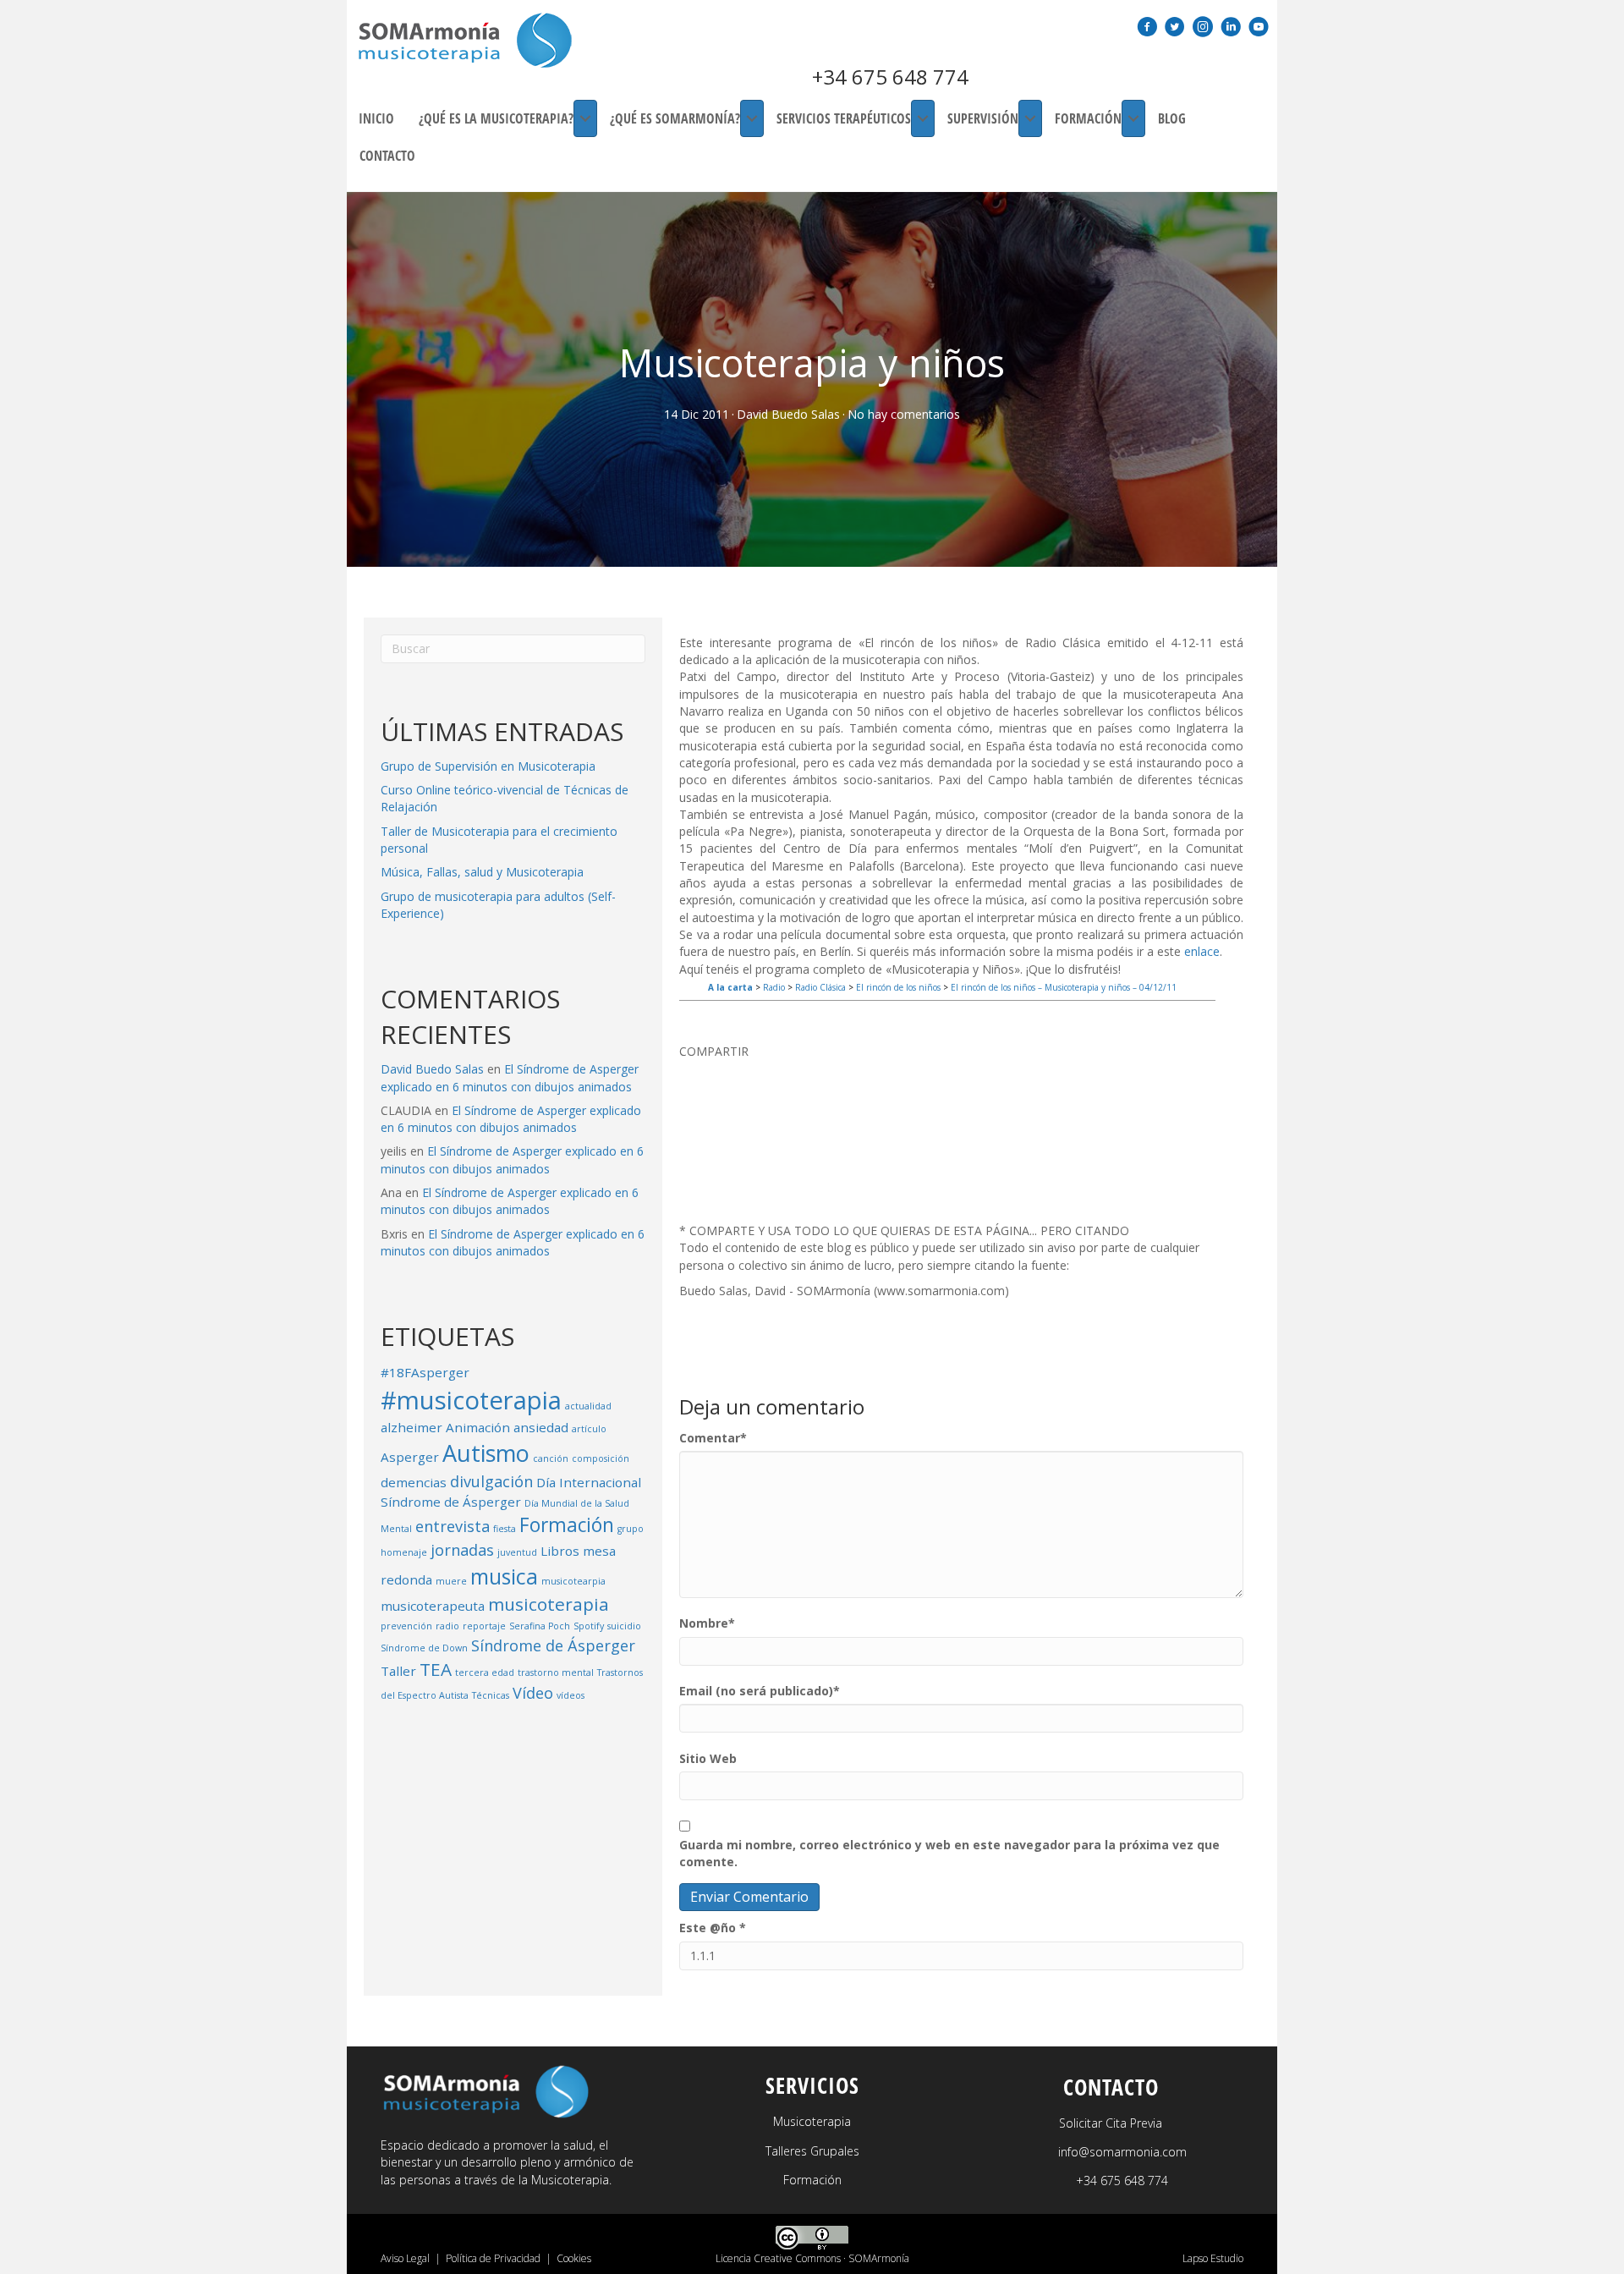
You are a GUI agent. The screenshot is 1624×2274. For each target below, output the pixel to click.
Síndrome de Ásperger (553, 1645)
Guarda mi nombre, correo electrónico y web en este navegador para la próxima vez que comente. (949, 1853)
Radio (774, 987)
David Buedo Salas (788, 414)
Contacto (387, 156)
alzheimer (411, 1427)
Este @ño (713, 1928)
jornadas (462, 1550)
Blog (1172, 118)
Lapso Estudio (1213, 2258)
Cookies (574, 2258)
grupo (631, 1529)
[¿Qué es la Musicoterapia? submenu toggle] (585, 118)
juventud (517, 1552)
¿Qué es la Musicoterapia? (496, 118)
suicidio (624, 1626)
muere (451, 1581)
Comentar (713, 1438)
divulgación (491, 1481)
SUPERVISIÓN (983, 118)
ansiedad (541, 1427)
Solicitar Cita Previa (1111, 2123)
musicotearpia (573, 1581)
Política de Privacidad (493, 2258)
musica (504, 1576)
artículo (589, 1429)
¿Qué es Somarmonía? (675, 118)
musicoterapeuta (433, 1606)
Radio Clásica (820, 987)
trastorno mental (556, 1673)
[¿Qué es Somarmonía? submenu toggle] (752, 118)
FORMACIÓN (1088, 118)
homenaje (404, 1552)
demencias (414, 1482)
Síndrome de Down (424, 1648)
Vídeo (533, 1693)
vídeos (571, 1695)
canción (551, 1458)
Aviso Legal (405, 2258)
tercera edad (485, 1673)
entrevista (453, 1526)
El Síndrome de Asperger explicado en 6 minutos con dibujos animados (510, 1077)
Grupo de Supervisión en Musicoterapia (488, 766)
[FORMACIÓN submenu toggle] (1133, 118)
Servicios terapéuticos (844, 118)
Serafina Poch (540, 1626)
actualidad (588, 1406)
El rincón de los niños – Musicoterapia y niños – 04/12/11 (1064, 987)
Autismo (486, 1453)
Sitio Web (708, 1758)
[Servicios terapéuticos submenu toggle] (923, 118)
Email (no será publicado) (760, 1691)
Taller (398, 1671)
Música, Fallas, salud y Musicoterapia (482, 872)
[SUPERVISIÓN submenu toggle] (1030, 118)
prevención (406, 1626)
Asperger (410, 1457)
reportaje (484, 1626)
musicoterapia (549, 1604)
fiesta (505, 1529)
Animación (478, 1427)
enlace (1202, 951)
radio (447, 1626)
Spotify (589, 1626)
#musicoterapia (471, 1400)
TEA (436, 1669)
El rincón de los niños (898, 987)
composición (601, 1458)
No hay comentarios (904, 414)
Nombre (707, 1623)
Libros (560, 1551)
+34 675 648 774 (890, 77)
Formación (567, 1525)
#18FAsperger (425, 1372)
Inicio (376, 118)
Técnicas (491, 1695)
